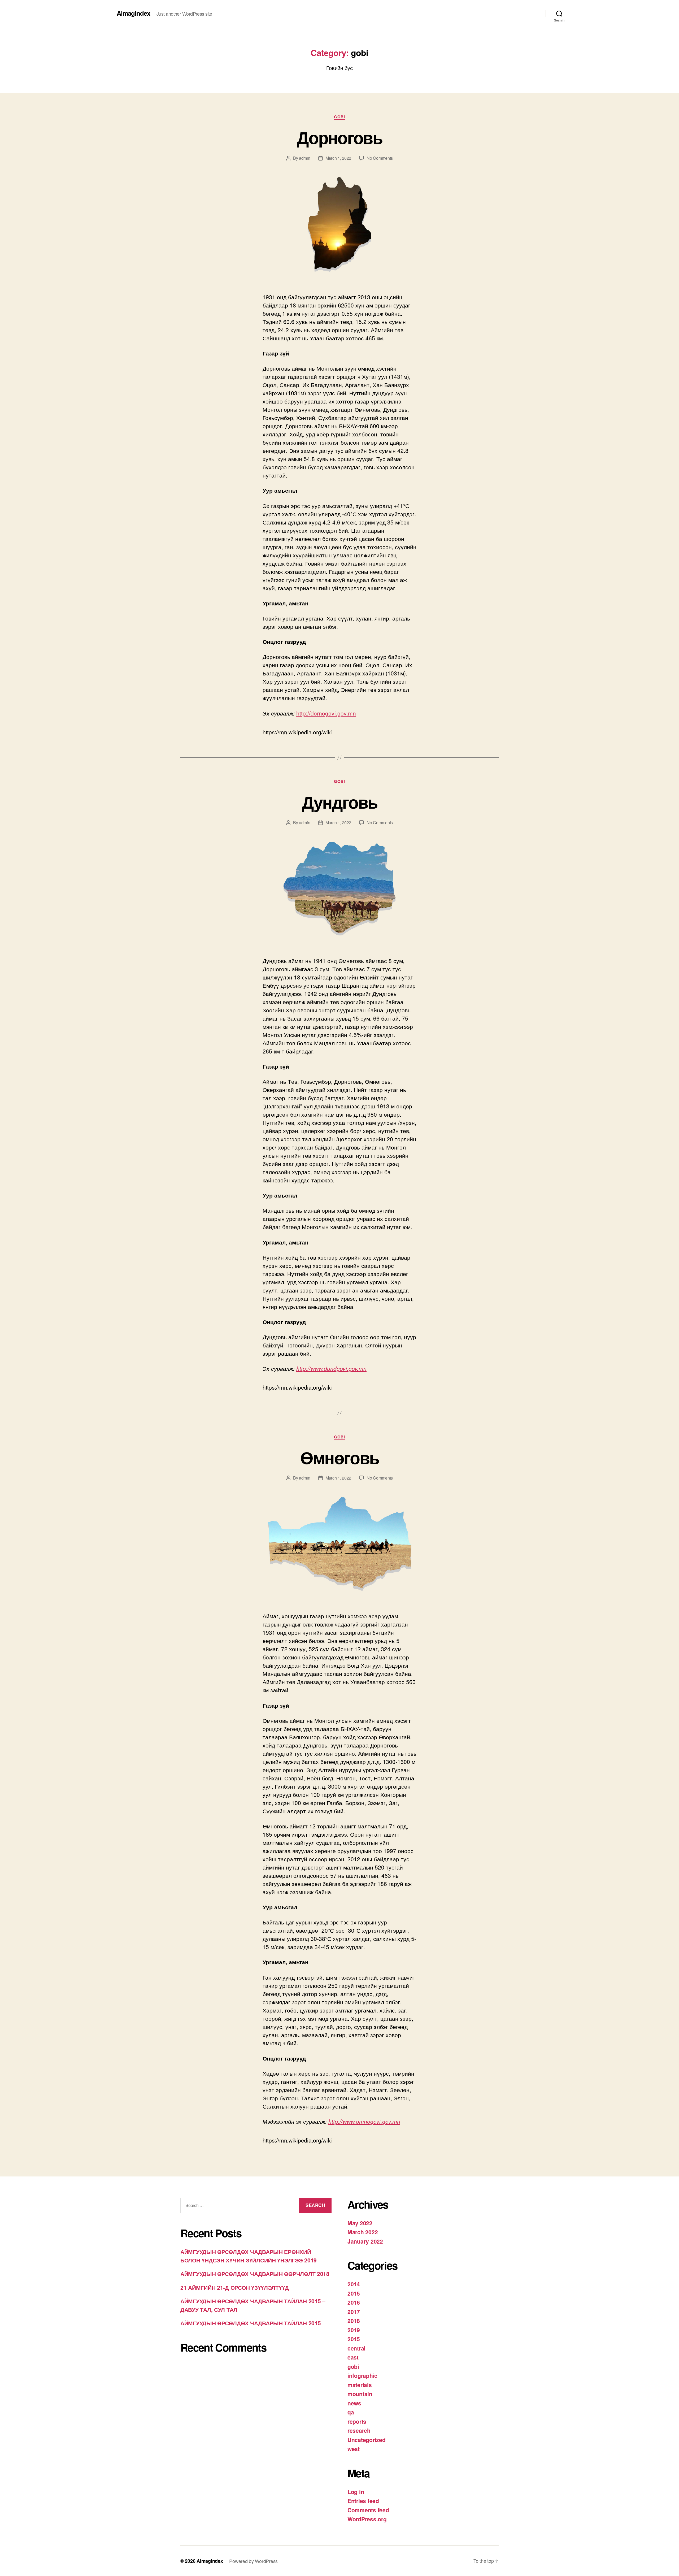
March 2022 (363, 2232)
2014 (354, 2284)
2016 (354, 2302)
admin (305, 158)
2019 (354, 2330)
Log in (356, 2492)
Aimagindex (133, 13)
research (359, 2430)
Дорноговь (339, 137)
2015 (354, 2293)
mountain (360, 2394)
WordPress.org (367, 2519)
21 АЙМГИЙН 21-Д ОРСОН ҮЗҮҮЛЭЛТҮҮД (235, 2287)
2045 (354, 2339)
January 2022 (365, 2241)
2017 (354, 2312)
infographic (362, 2375)
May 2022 (360, 2223)
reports (357, 2421)
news (354, 2403)
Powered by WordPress (253, 2561)
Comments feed (368, 2510)
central (356, 2348)
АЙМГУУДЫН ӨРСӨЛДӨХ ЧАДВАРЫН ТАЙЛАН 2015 (251, 2323)
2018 (354, 2321)
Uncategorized (367, 2440)
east (353, 2357)
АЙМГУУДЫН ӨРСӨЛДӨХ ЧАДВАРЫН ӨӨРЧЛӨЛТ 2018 (255, 2274)
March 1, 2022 (338, 158)
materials (360, 2385)
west (354, 2449)
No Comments (380, 158)
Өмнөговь (340, 1457)
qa (351, 2412)
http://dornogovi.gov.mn (326, 713)
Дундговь (340, 802)
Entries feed (363, 2501)
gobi (339, 117)
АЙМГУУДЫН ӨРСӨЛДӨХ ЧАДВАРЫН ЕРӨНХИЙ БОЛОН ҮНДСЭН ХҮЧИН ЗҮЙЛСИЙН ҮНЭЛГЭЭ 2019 (249, 2256)
